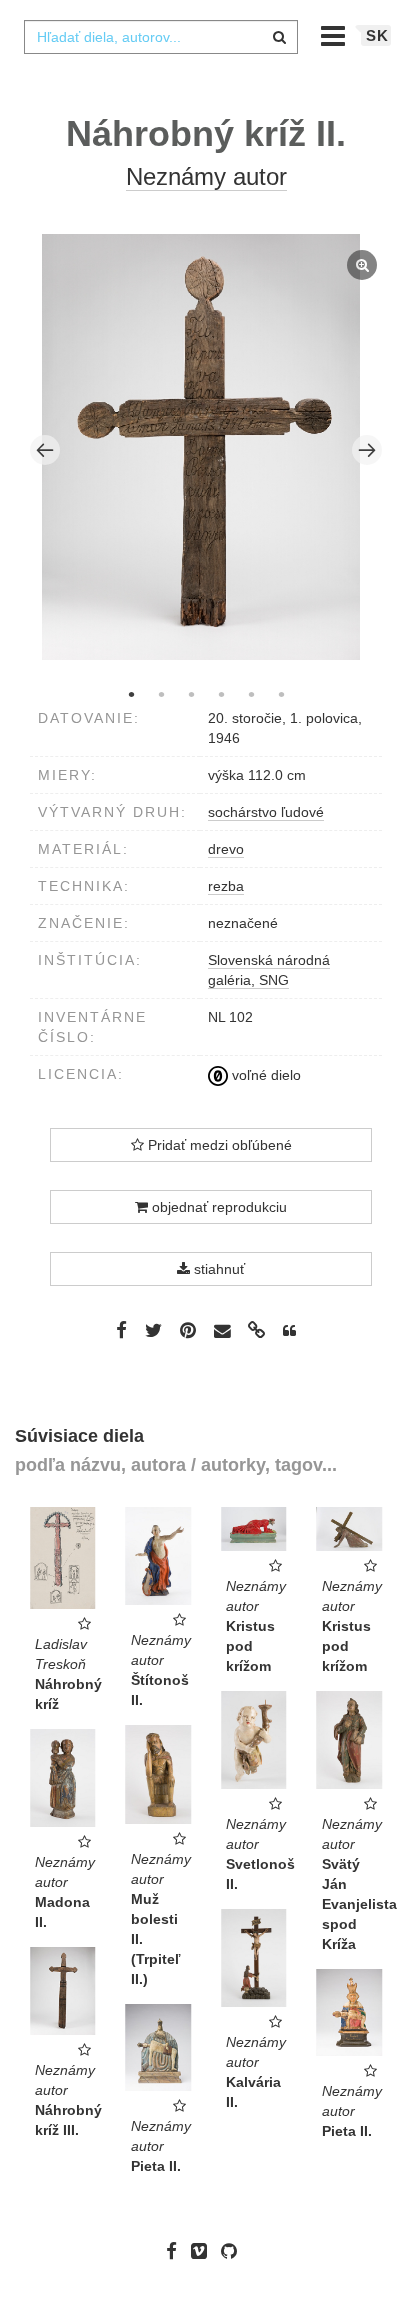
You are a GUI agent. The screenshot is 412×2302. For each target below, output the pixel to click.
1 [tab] (131, 694)
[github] (234, 2251)
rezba (226, 886)
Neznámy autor (206, 176)
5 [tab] (251, 694)
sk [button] (377, 35)
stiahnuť (217, 1269)
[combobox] (161, 37)
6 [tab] (281, 694)
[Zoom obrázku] (201, 447)
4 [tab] (221, 694)
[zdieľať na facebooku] (121, 1330)
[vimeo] (204, 2251)
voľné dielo (264, 1075)
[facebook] (176, 2251)
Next (367, 450)
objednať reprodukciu (217, 1207)
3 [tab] (191, 694)
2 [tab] (161, 694)
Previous (45, 450)
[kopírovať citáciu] (289, 1331)
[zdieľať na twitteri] (153, 1330)
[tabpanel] (206, 449)
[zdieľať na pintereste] (188, 1330)
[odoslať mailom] (222, 1330)
